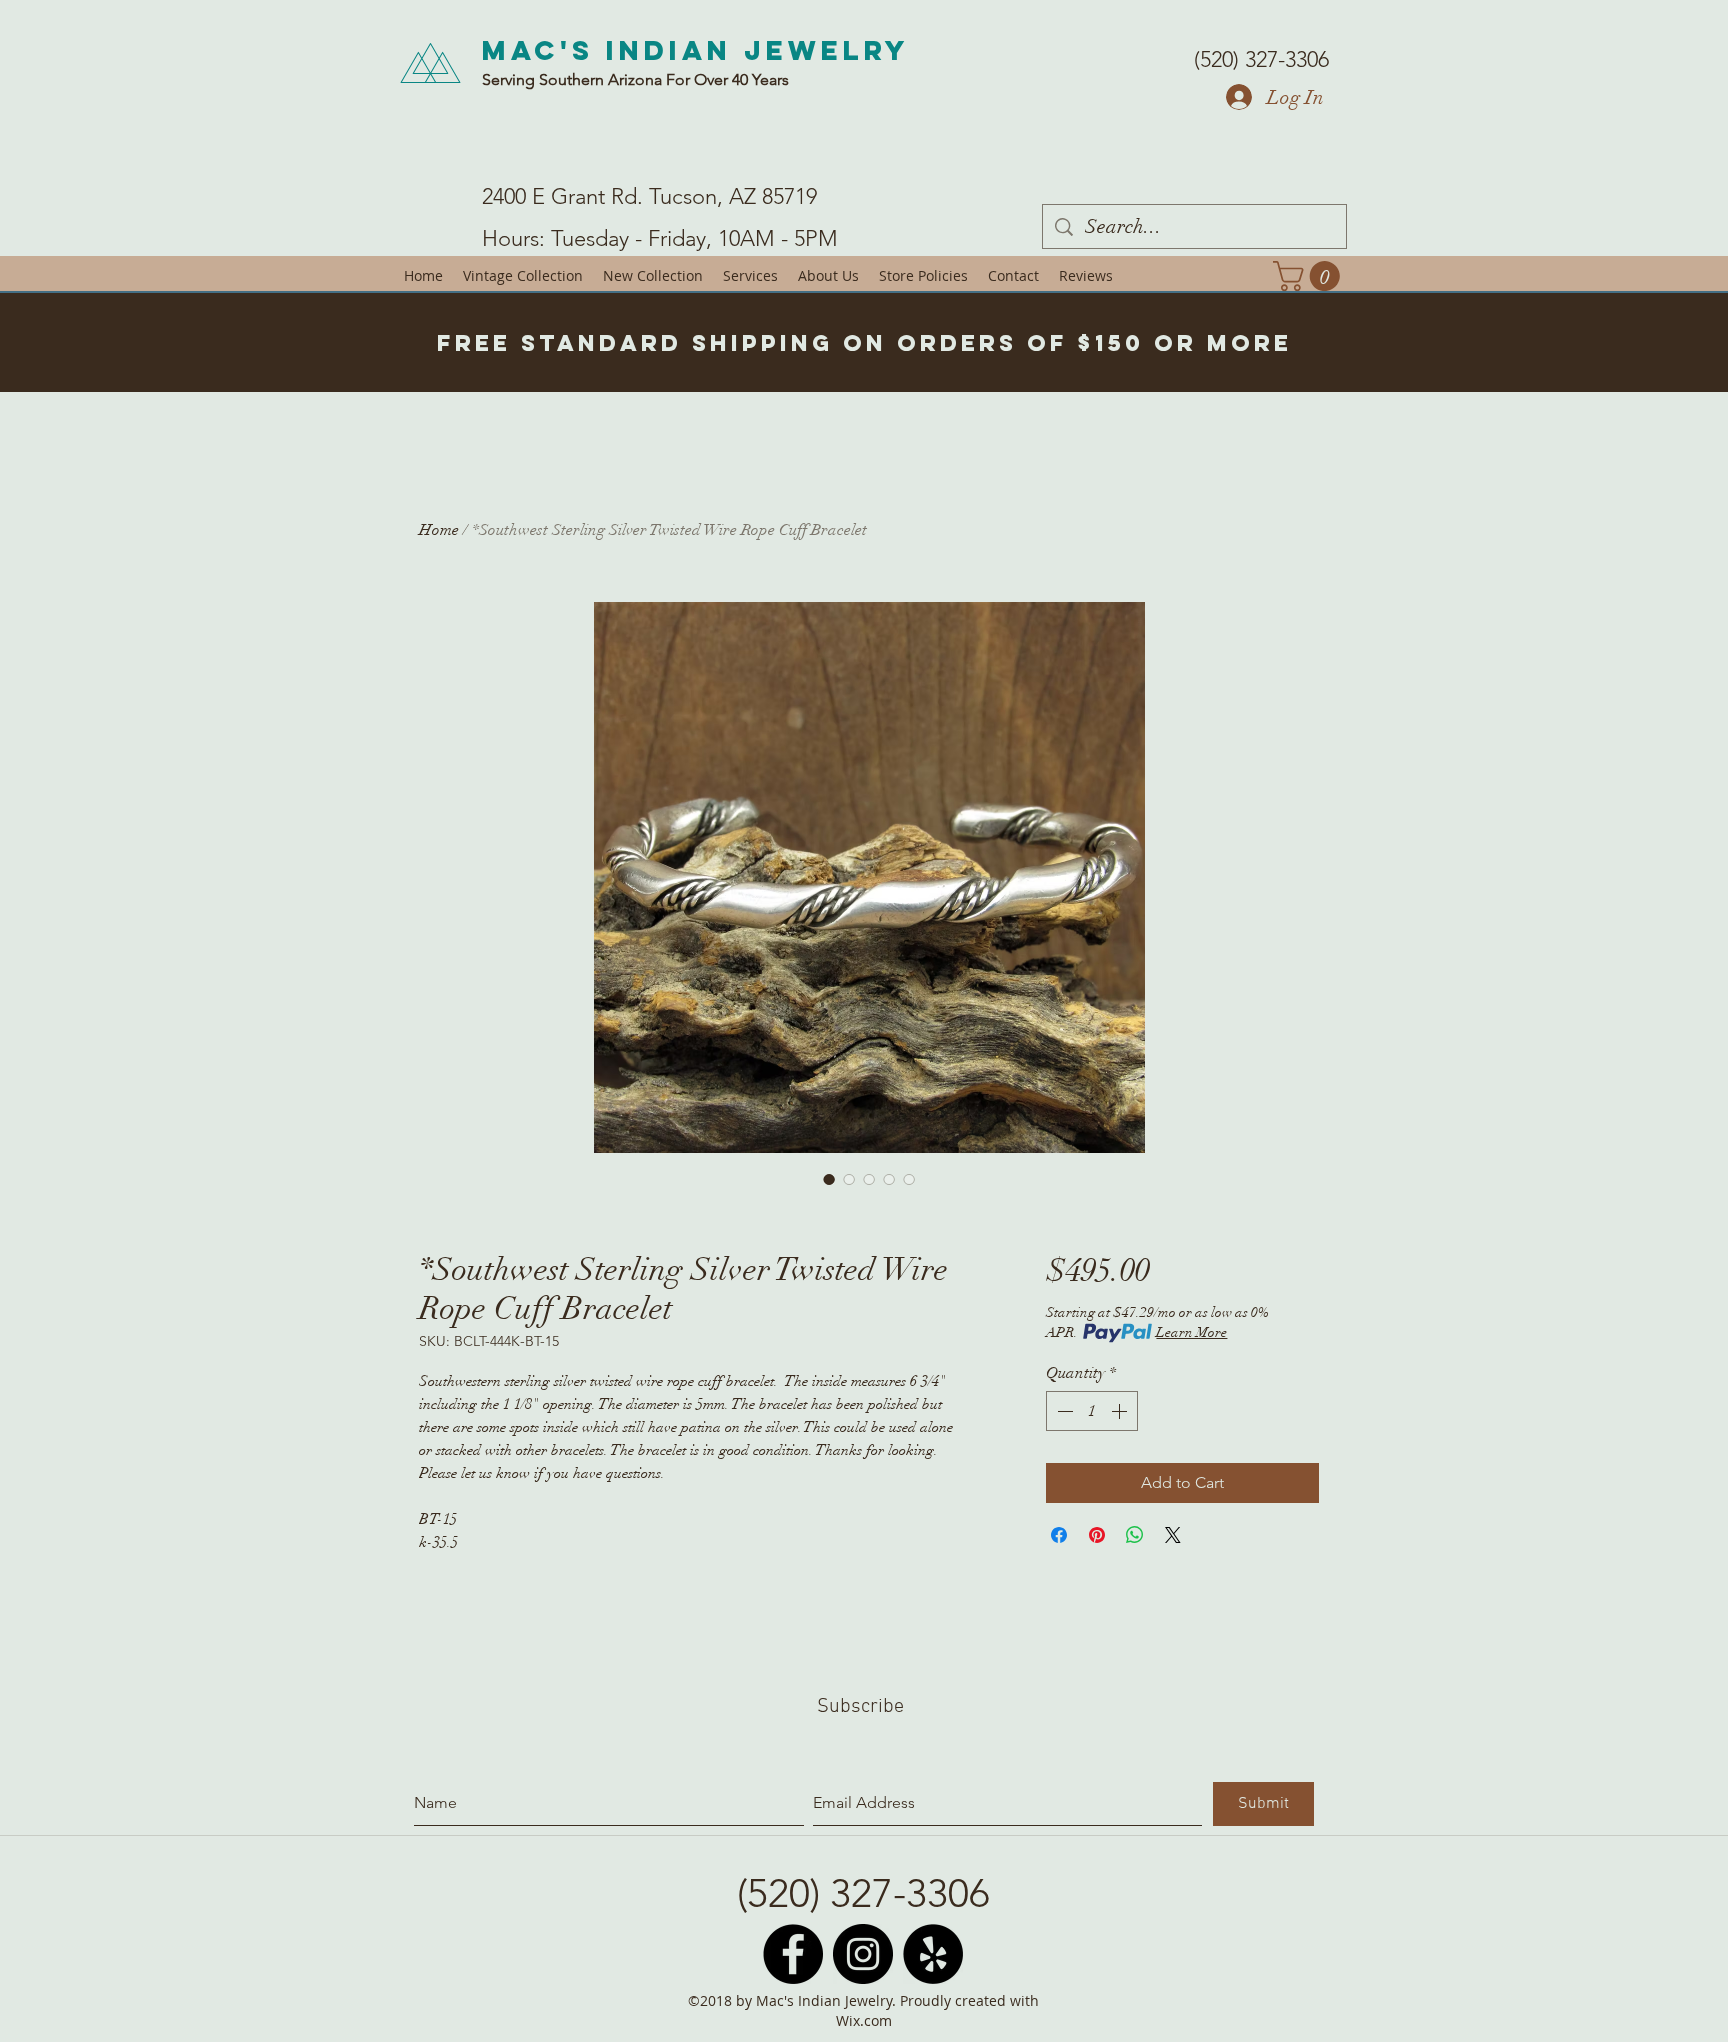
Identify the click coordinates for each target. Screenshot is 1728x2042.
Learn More (1191, 1332)
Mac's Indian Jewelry (696, 50)
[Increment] (1121, 1411)
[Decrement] (1063, 1411)
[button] (1310, 276)
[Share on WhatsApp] (1135, 1535)
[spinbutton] (1092, 1411)
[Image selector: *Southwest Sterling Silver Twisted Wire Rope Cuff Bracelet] (829, 1179)
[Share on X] (1173, 1535)
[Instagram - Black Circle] (863, 1954)
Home (439, 530)
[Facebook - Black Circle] (793, 1954)
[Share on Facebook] (1059, 1535)
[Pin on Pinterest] (1097, 1535)
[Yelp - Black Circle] (933, 1954)
